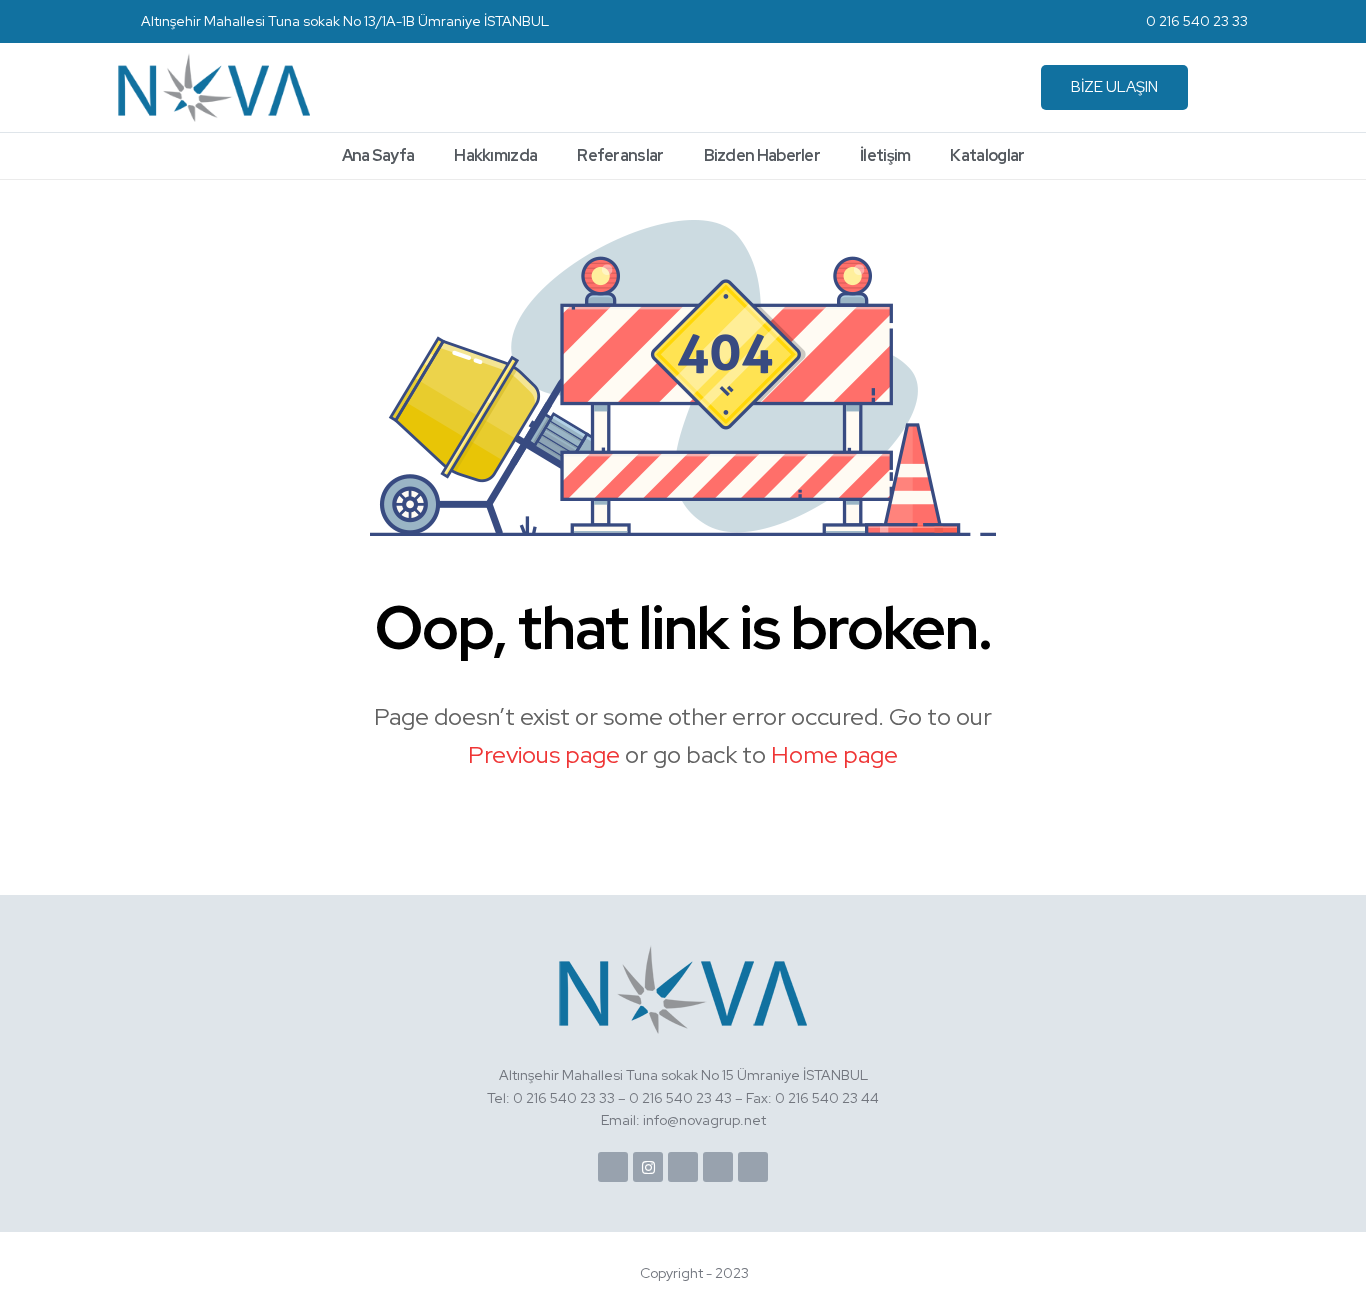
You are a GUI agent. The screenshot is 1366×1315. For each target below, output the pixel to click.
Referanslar (620, 155)
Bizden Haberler (762, 155)
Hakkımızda (495, 155)
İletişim (885, 155)
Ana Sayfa (378, 155)
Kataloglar (987, 155)
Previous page (544, 754)
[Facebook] (613, 1167)
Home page (834, 754)
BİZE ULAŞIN (1114, 87)
